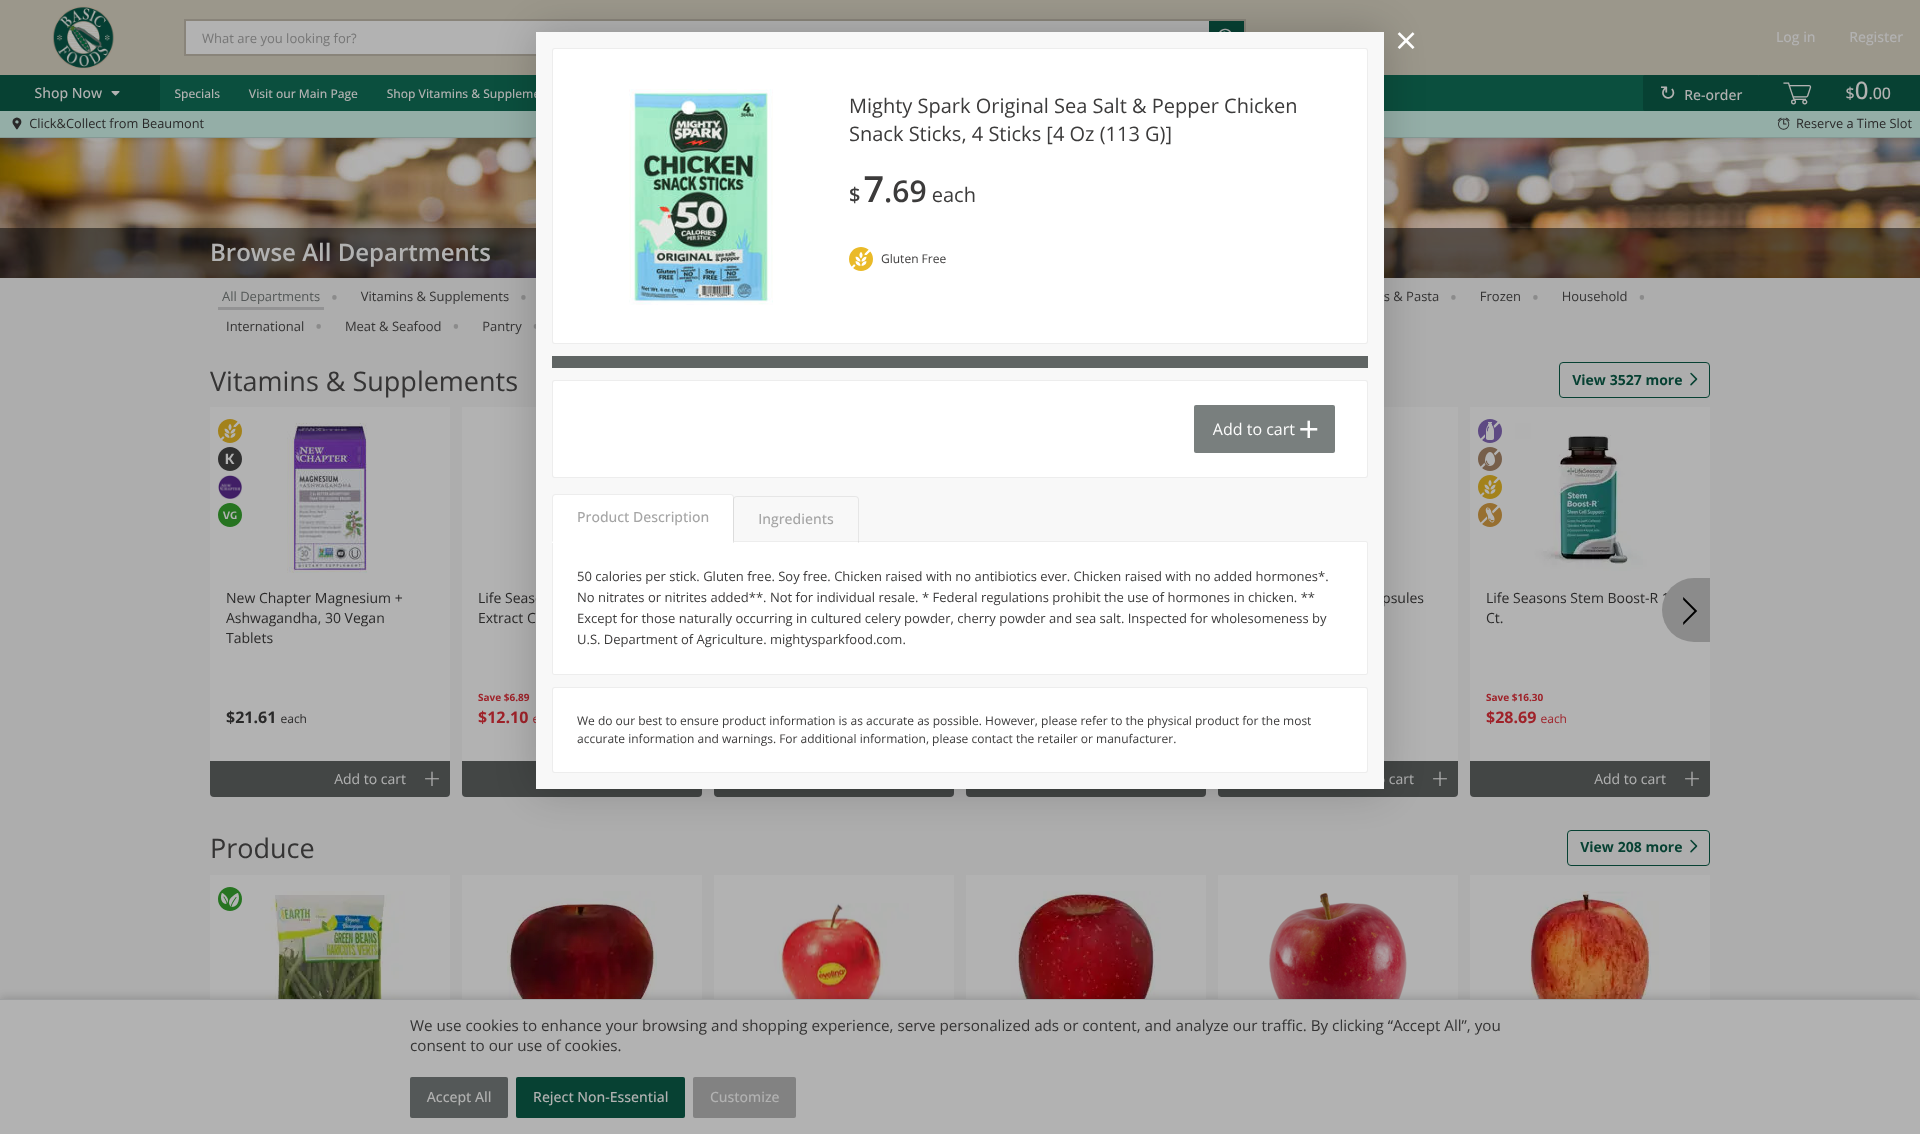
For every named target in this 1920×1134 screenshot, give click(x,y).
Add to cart (1254, 429)
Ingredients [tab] (795, 519)
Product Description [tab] (643, 517)
